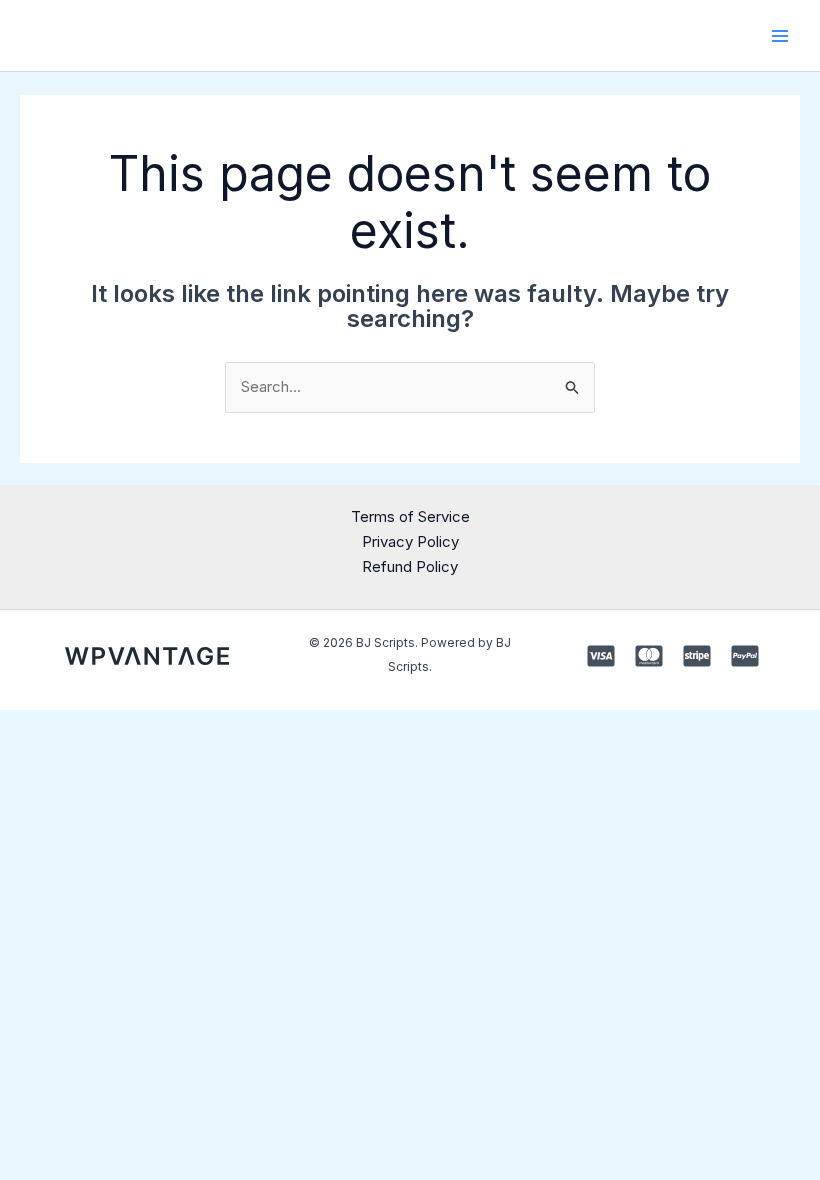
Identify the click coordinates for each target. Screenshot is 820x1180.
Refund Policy (410, 566)
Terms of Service (410, 516)
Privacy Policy (410, 541)
